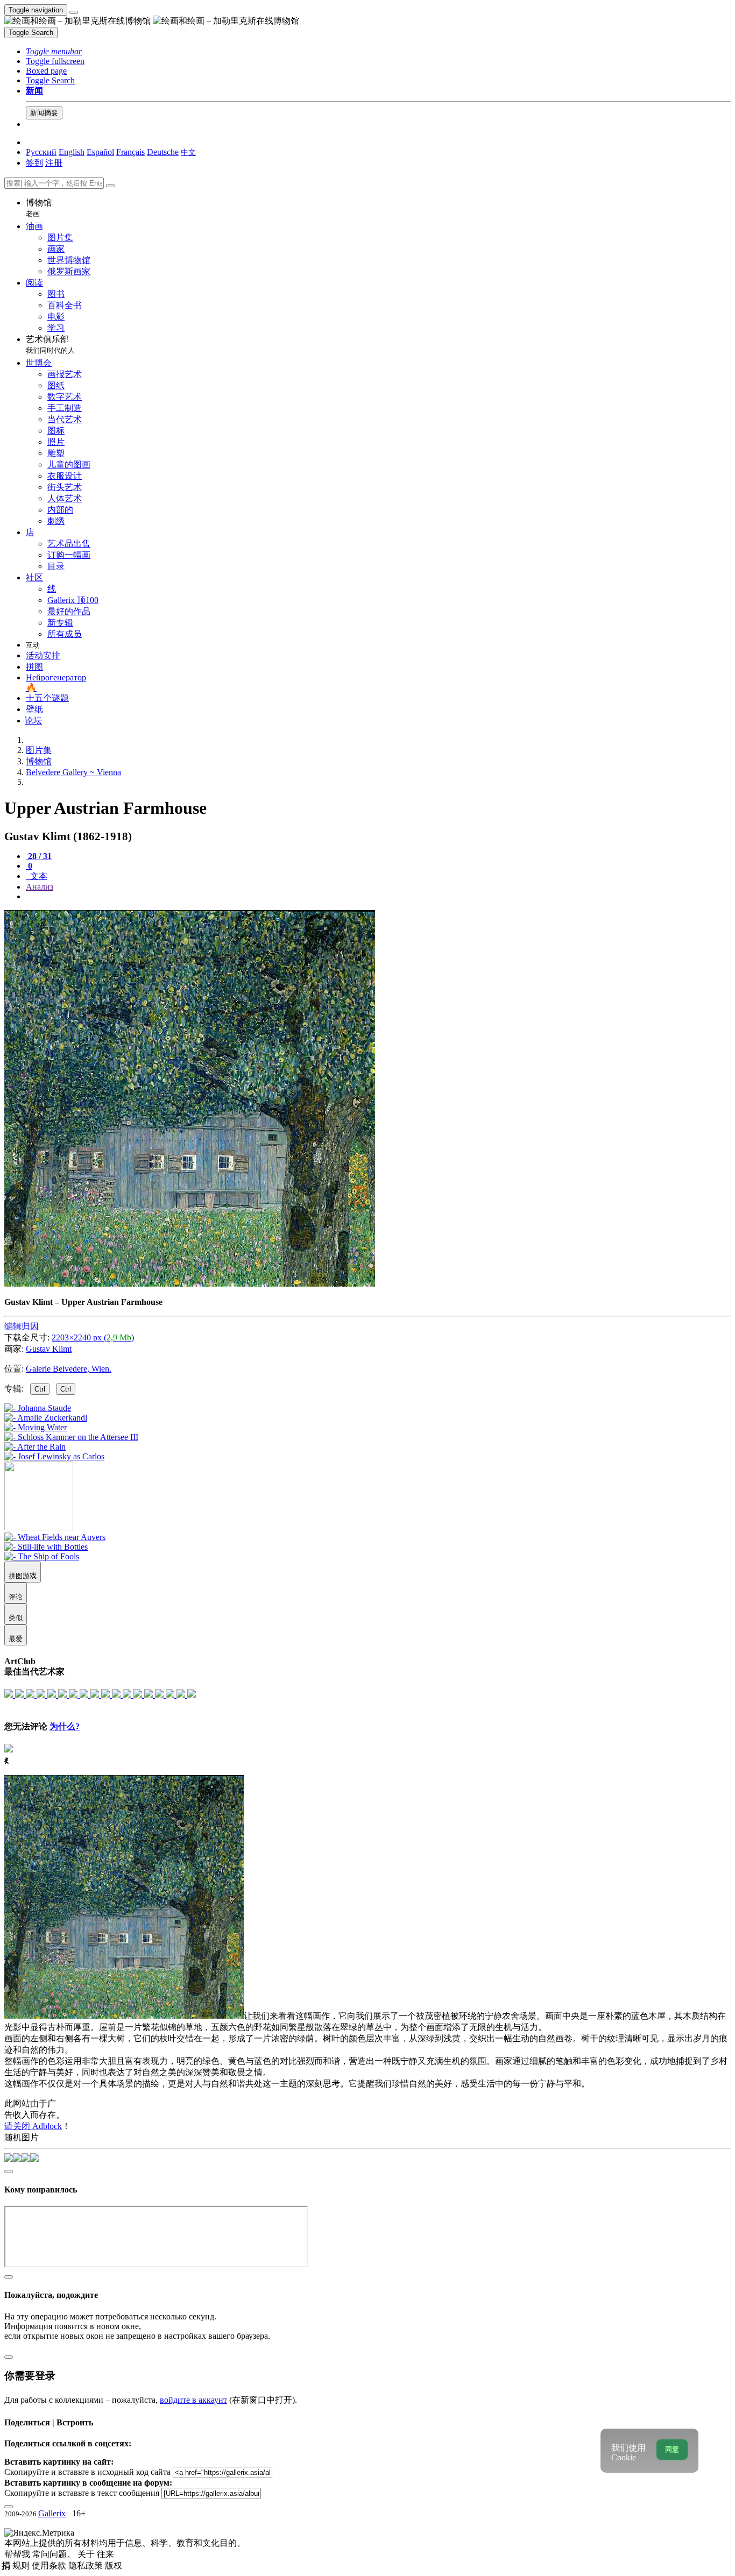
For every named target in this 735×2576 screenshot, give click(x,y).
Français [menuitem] (130, 152)
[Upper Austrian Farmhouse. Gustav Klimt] (190, 1284)
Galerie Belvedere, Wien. (69, 1369)
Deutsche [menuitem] (163, 152)
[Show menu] (74, 12)
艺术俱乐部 (50, 345)
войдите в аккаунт (193, 2400)
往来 (105, 2554)
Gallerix (52, 2513)
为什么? (65, 1726)
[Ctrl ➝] (55, 1537)
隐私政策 (87, 2566)
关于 (87, 2554)
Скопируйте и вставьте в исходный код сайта (87, 2472)
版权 (114, 2566)
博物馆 (39, 208)
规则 (22, 2566)
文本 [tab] (38, 876)
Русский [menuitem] (41, 152)
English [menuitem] (72, 152)
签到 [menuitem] (34, 163)
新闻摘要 (44, 113)
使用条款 (50, 2566)
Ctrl (40, 1389)
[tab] (39, 856)
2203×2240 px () (93, 1337)
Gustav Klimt (49, 1349)
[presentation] (378, 897)
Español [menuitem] (100, 152)
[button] (54, 51)
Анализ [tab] (40, 887)
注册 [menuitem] (54, 163)
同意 (672, 2449)
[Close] (110, 186)
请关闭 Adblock (33, 2126)
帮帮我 (18, 2554)
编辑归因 (22, 1326)
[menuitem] (188, 152)
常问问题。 (55, 2554)
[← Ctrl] (54, 1456)
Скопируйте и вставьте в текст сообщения (82, 2493)
